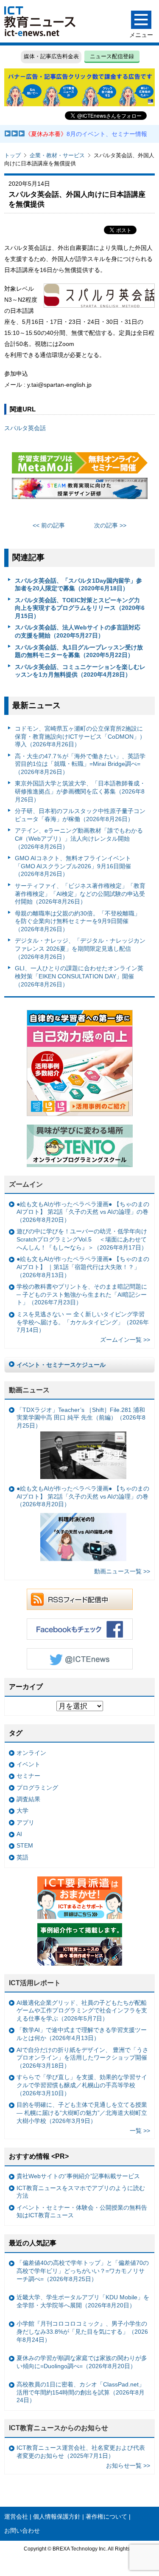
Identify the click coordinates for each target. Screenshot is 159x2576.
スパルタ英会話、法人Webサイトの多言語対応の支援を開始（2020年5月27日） (78, 631)
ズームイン (26, 1184)
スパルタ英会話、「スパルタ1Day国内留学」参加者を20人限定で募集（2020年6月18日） (78, 585)
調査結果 (28, 1799)
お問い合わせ (22, 2531)
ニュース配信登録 (112, 56)
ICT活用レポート (35, 1983)
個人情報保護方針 (57, 2516)
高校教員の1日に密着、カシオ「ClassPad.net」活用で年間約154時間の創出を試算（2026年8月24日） (81, 2392)
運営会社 (16, 2516)
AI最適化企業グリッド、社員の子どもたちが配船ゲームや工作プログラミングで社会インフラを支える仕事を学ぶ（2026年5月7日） (82, 2011)
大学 (22, 1811)
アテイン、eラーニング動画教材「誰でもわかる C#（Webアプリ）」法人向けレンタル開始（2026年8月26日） (79, 838)
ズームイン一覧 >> (125, 1340)
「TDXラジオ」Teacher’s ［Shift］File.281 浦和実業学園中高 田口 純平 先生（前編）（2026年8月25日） (81, 1418)
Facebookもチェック (80, 1629)
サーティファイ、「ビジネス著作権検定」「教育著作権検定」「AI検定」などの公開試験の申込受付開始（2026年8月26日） (80, 894)
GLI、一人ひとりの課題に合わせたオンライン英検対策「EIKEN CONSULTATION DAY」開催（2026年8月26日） (79, 976)
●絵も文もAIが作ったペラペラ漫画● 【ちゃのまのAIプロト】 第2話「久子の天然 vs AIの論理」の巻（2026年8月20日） (83, 1212)
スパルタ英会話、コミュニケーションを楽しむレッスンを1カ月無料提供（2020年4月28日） (80, 671)
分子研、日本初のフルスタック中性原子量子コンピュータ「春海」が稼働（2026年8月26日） (80, 815)
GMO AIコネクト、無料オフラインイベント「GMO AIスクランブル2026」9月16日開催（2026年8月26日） (73, 866)
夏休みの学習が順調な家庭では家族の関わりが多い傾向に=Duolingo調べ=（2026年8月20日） (82, 2362)
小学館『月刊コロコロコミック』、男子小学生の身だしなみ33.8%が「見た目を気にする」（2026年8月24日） (82, 2331)
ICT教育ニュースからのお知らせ (59, 2428)
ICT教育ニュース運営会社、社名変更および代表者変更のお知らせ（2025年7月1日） (81, 2452)
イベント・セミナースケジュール (61, 1365)
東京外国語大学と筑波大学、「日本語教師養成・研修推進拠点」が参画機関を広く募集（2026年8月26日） (80, 791)
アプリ (25, 1822)
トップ (13, 155)
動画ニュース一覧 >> (122, 1571)
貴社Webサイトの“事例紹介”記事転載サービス (78, 2176)
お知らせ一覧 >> (128, 2465)
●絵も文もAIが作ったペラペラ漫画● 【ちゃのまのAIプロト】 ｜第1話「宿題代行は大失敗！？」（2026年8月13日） (83, 1267)
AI (19, 1834)
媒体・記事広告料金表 (51, 56)
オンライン (31, 1753)
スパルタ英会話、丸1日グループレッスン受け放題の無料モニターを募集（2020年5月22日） (79, 651)
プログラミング (37, 1788)
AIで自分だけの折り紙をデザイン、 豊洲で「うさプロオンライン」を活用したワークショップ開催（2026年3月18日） (82, 2058)
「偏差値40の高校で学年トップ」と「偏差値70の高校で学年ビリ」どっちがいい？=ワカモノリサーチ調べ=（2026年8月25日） (83, 2271)
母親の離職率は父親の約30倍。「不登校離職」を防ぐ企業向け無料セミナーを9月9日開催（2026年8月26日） (78, 921)
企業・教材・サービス (57, 155)
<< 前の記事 (49, 525)
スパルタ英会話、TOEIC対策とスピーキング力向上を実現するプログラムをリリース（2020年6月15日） (80, 608)
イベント (28, 1764)
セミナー (28, 1776)
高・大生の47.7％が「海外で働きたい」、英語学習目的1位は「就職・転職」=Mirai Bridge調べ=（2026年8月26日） (80, 764)
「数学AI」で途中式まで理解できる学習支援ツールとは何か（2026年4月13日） (82, 2034)
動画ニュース (29, 1390)
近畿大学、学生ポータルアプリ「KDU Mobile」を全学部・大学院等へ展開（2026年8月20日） (83, 2301)
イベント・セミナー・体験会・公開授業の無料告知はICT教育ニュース (82, 2212)
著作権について (106, 2516)
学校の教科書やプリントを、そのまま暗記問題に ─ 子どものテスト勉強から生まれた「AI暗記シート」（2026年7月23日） (82, 1294)
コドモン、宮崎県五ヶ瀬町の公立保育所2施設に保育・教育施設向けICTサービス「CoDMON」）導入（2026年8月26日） (80, 736)
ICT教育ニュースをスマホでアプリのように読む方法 (81, 2192)
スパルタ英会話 (25, 428)
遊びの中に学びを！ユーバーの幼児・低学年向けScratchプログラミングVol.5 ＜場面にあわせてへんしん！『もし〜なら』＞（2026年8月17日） (82, 1239)
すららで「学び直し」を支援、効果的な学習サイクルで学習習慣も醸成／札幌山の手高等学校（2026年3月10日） (82, 2085)
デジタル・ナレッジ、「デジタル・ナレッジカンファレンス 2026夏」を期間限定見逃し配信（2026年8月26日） (80, 948)
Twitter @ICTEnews (80, 1659)
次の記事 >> (110, 525)
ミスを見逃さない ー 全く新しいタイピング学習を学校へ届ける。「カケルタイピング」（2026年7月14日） (83, 1322)
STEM (25, 1845)
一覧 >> (140, 2131)
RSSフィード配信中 (80, 1599)
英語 (22, 1857)
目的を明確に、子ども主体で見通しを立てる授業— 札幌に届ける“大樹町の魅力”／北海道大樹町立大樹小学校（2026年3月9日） (82, 2113)
